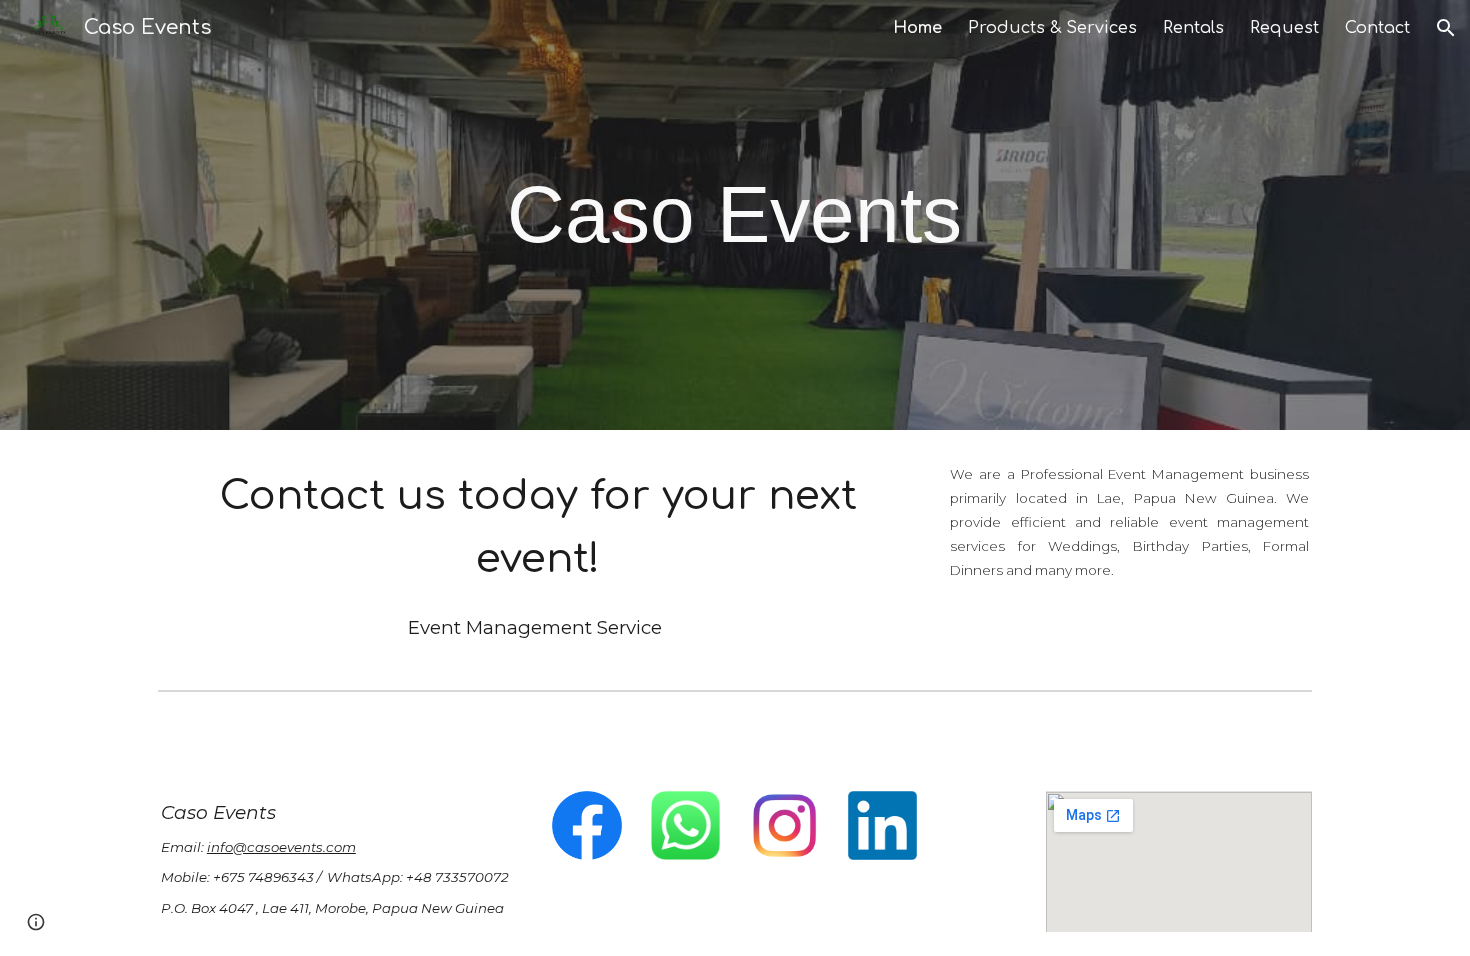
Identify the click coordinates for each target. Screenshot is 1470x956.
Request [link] (1284, 28)
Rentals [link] (1193, 28)
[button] (1446, 28)
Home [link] (917, 28)
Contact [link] (1377, 28)
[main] (735, 215)
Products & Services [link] (1052, 28)
